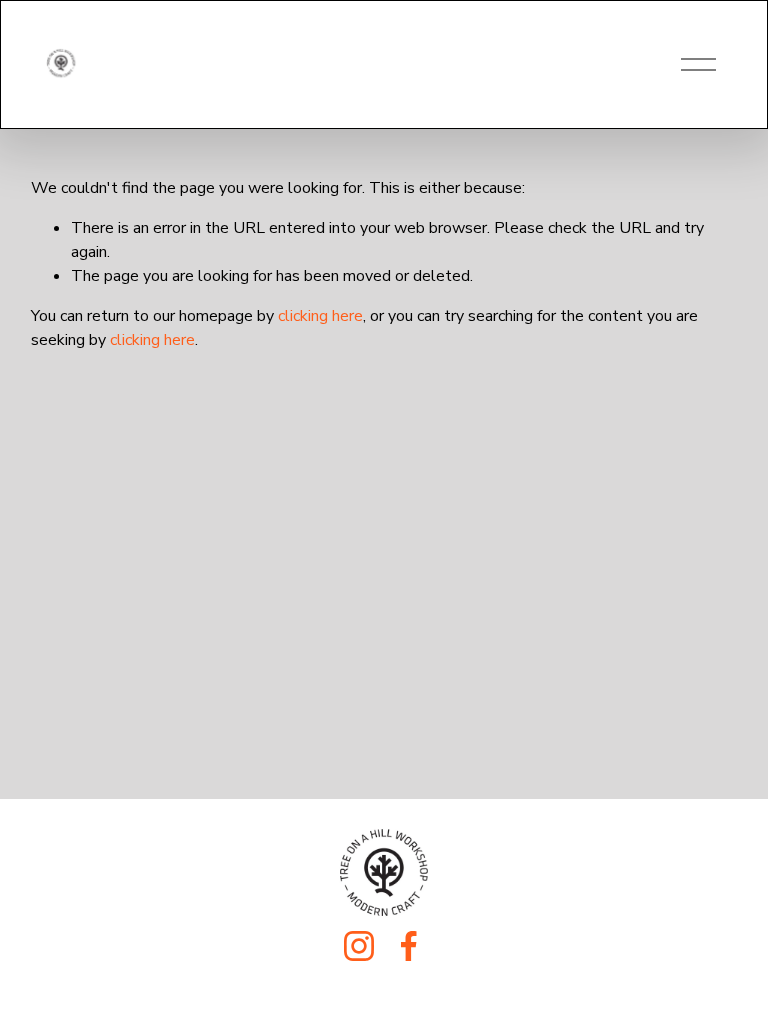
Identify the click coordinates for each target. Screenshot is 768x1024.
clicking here (320, 316)
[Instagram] (359, 946)
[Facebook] (409, 946)
